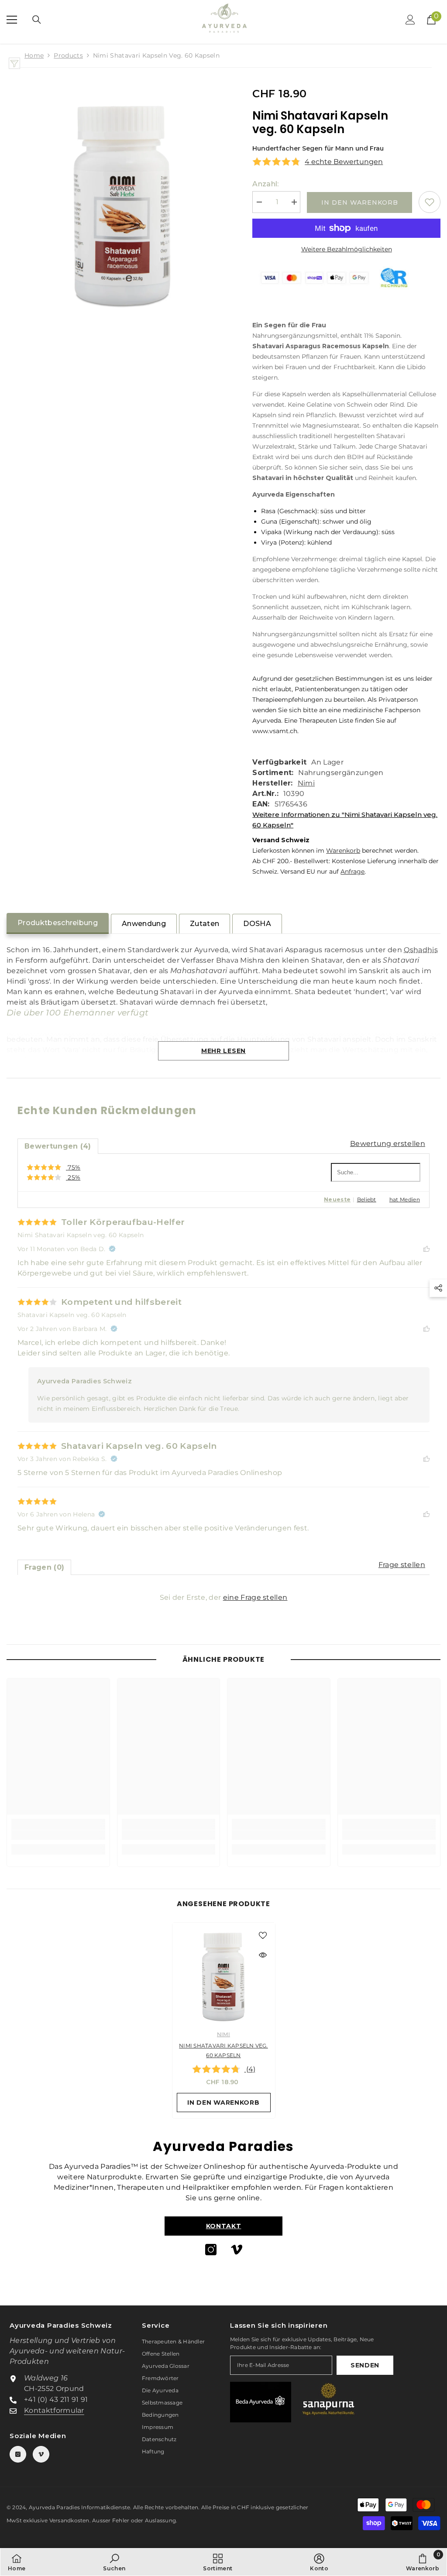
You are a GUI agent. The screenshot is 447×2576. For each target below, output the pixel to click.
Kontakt (224, 2226)
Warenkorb (343, 851)
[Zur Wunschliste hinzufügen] (430, 202)
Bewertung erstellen (388, 1144)
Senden (365, 2365)
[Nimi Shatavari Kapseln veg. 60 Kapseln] (224, 1974)
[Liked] (426, 1249)
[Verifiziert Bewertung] (112, 1249)
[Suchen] (37, 20)
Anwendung (144, 924)
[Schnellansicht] (263, 1955)
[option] (224, 2020)
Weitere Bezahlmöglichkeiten (347, 249)
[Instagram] (211, 2250)
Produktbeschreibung (58, 923)
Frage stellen (402, 1565)
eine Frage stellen (255, 1597)
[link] (58, 1835)
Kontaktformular (54, 2410)
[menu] (12, 20)
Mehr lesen (223, 1051)
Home (34, 55)
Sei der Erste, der (224, 1597)
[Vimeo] (237, 2250)
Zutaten (205, 924)
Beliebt (367, 1199)
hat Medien (405, 1199)
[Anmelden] (410, 20)
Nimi (306, 783)
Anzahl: (265, 184)
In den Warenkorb (360, 202)
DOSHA (257, 924)
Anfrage (352, 871)
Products (68, 55)
